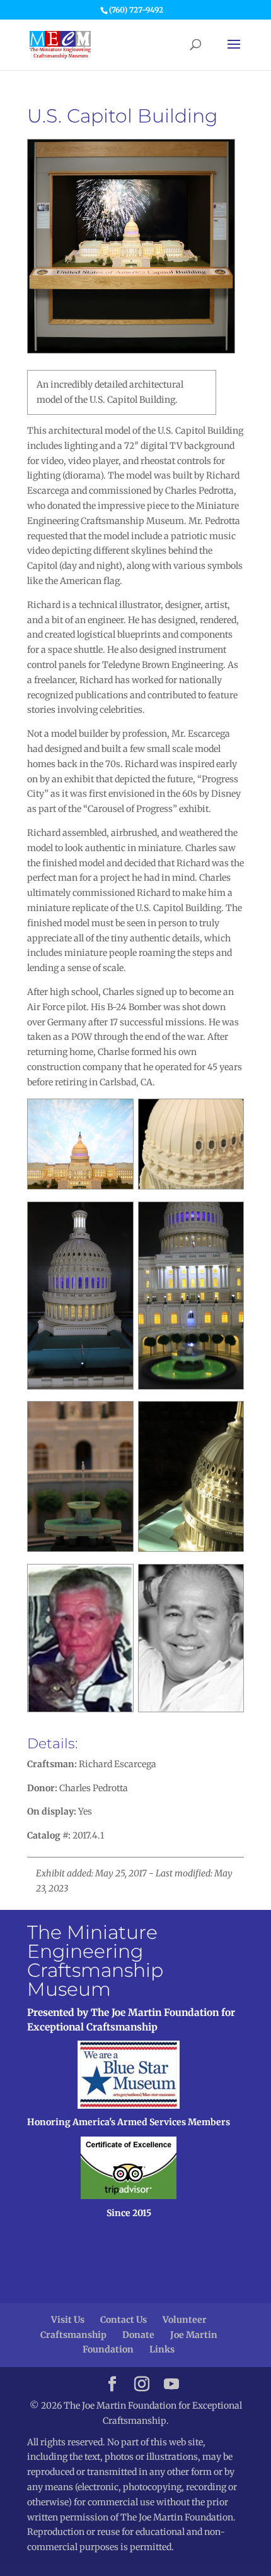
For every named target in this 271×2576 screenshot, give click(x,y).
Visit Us (68, 2320)
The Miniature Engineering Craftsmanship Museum (95, 1961)
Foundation (108, 2349)
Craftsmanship (73, 2335)
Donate (138, 2335)
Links (162, 2349)
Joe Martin (194, 2335)
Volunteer (185, 2320)
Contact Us (124, 2320)
